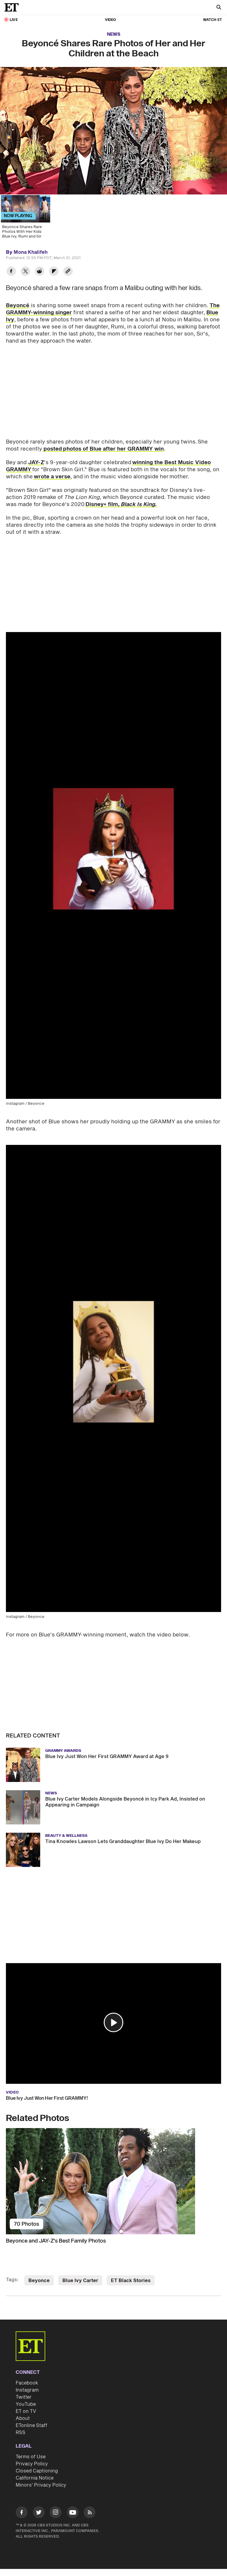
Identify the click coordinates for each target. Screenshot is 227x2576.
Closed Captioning (37, 2471)
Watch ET (213, 20)
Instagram (27, 2390)
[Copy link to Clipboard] (68, 272)
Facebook (27, 2383)
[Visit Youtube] (73, 2512)
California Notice (35, 2478)
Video (111, 20)
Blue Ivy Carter (80, 2281)
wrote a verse (52, 477)
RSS (21, 2433)
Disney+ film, (121, 504)
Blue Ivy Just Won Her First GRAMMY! (47, 2098)
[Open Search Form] (219, 8)
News (114, 34)
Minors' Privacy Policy (41, 2485)
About (23, 2418)
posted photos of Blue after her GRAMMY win (104, 449)
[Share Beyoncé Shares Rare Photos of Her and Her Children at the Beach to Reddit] (40, 272)
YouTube (26, 2404)
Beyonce (39, 2281)
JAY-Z (36, 463)
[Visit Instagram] (56, 2513)
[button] (113, 2022)
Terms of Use (31, 2457)
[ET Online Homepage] (13, 7)
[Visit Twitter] (39, 2513)
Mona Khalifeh (31, 252)
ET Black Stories (131, 2281)
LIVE (14, 20)
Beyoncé (18, 306)
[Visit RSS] (90, 2513)
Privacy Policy (32, 2464)
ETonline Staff (31, 2426)
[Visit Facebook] (22, 2513)
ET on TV (26, 2411)
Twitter (24, 2397)
